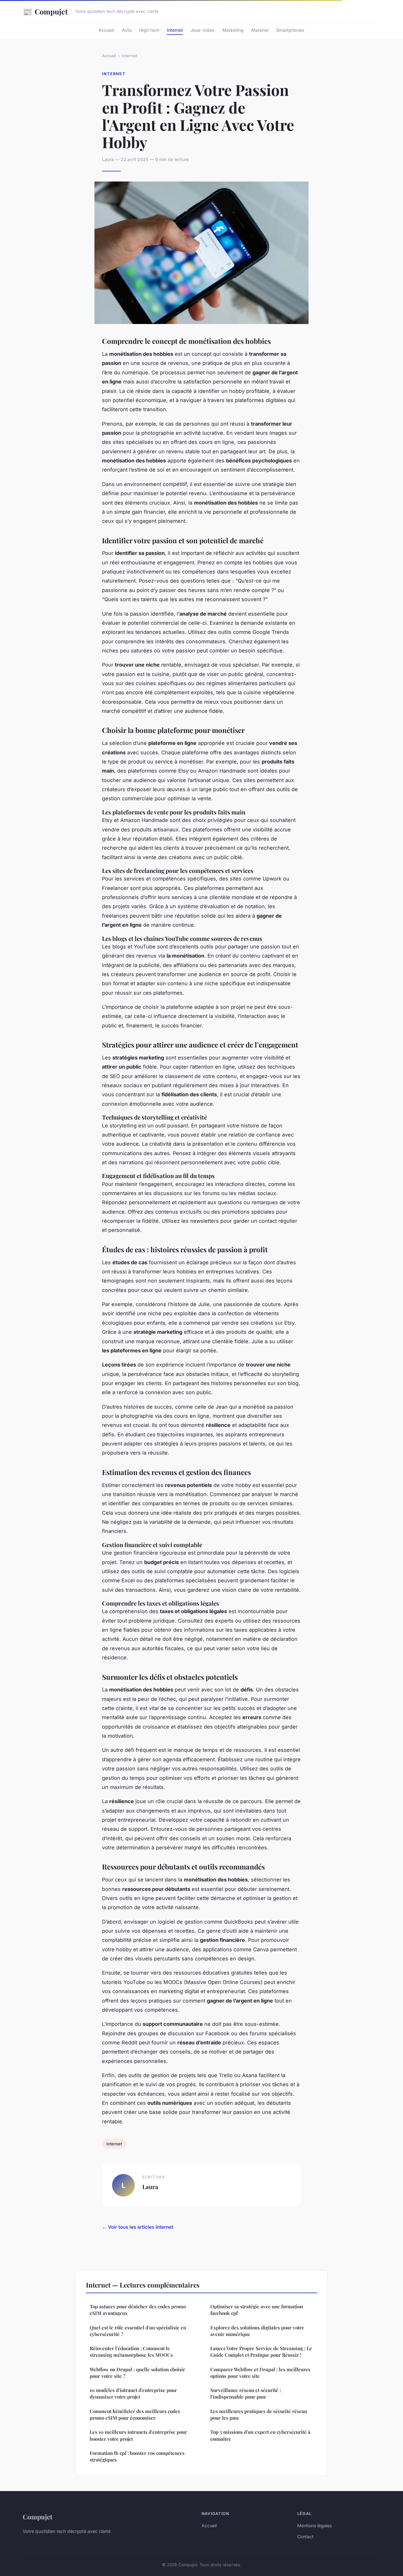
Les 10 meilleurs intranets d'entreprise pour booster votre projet (138, 2435)
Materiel (260, 30)
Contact (305, 2537)
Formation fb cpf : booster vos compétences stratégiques (137, 2456)
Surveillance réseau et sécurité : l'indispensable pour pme (246, 2393)
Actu (127, 30)
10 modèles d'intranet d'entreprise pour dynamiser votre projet (133, 2393)
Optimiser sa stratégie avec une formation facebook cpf (257, 2310)
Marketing (233, 30)
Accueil (106, 30)
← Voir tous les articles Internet (138, 2227)
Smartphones (290, 30)
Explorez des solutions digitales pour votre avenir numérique (257, 2331)
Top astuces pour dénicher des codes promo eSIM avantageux (138, 2310)
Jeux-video (203, 30)
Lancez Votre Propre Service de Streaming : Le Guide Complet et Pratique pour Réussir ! (261, 2352)
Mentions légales (315, 2526)
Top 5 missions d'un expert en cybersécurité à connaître (260, 2435)
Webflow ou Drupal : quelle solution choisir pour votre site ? (137, 2373)
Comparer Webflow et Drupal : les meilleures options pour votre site (260, 2373)
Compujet (45, 11)
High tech (149, 30)
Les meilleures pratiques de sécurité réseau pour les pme (259, 2414)
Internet (175, 30)
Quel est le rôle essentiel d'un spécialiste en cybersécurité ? (138, 2331)
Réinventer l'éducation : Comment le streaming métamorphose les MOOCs (131, 2352)
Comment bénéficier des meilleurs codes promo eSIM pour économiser (135, 2414)
